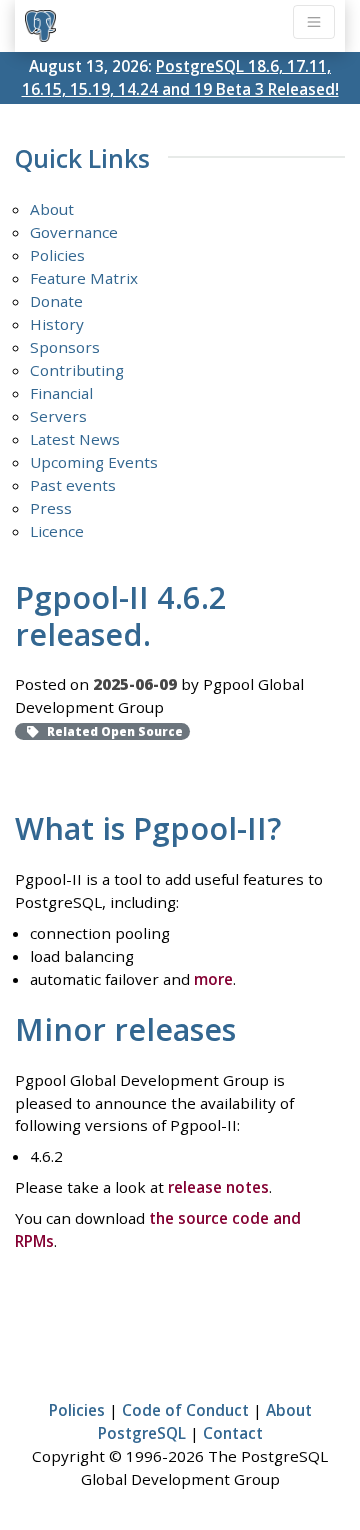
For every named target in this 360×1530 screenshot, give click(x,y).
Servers (58, 416)
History (57, 324)
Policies (57, 255)
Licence (57, 531)
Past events (73, 485)
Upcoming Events (94, 462)
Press (51, 508)
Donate (56, 301)
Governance (74, 232)
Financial (61, 393)
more (213, 979)
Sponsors (65, 347)
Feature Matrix (84, 278)
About (52, 209)
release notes (218, 1187)
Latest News (75, 439)
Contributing (77, 370)
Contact (233, 1433)
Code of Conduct (185, 1410)
